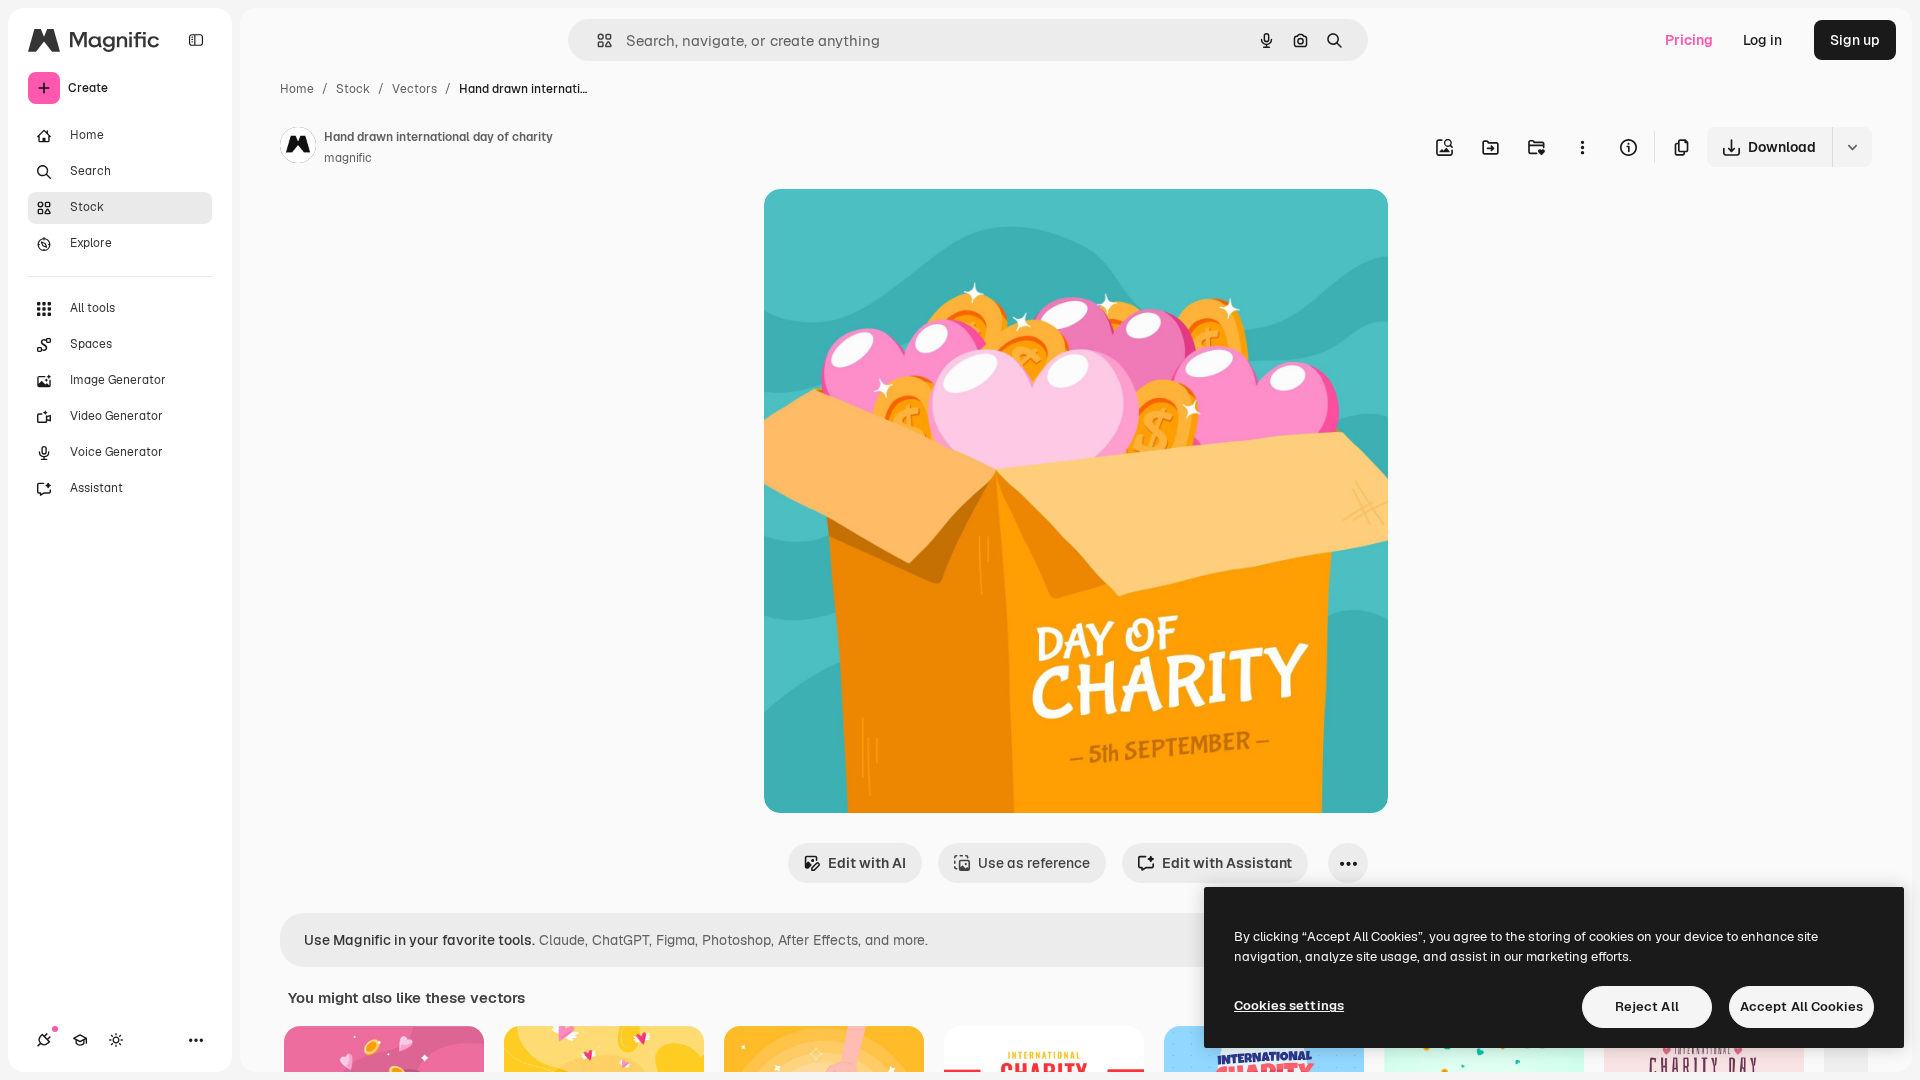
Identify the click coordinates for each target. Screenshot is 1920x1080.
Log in (1762, 40)
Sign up (1855, 40)
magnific (348, 158)
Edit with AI (867, 863)
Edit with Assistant (1227, 863)
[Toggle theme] (116, 1040)
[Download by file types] (1852, 147)
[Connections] (44, 1040)
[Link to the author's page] (298, 148)
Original (892, 227)
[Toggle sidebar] (196, 40)
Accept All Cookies (1801, 1006)
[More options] (1582, 147)
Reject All (1647, 1006)
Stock (353, 89)
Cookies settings (1289, 1005)
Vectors (414, 89)
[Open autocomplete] (596, 40)
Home (297, 89)
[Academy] (80, 1040)
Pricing (1689, 40)
